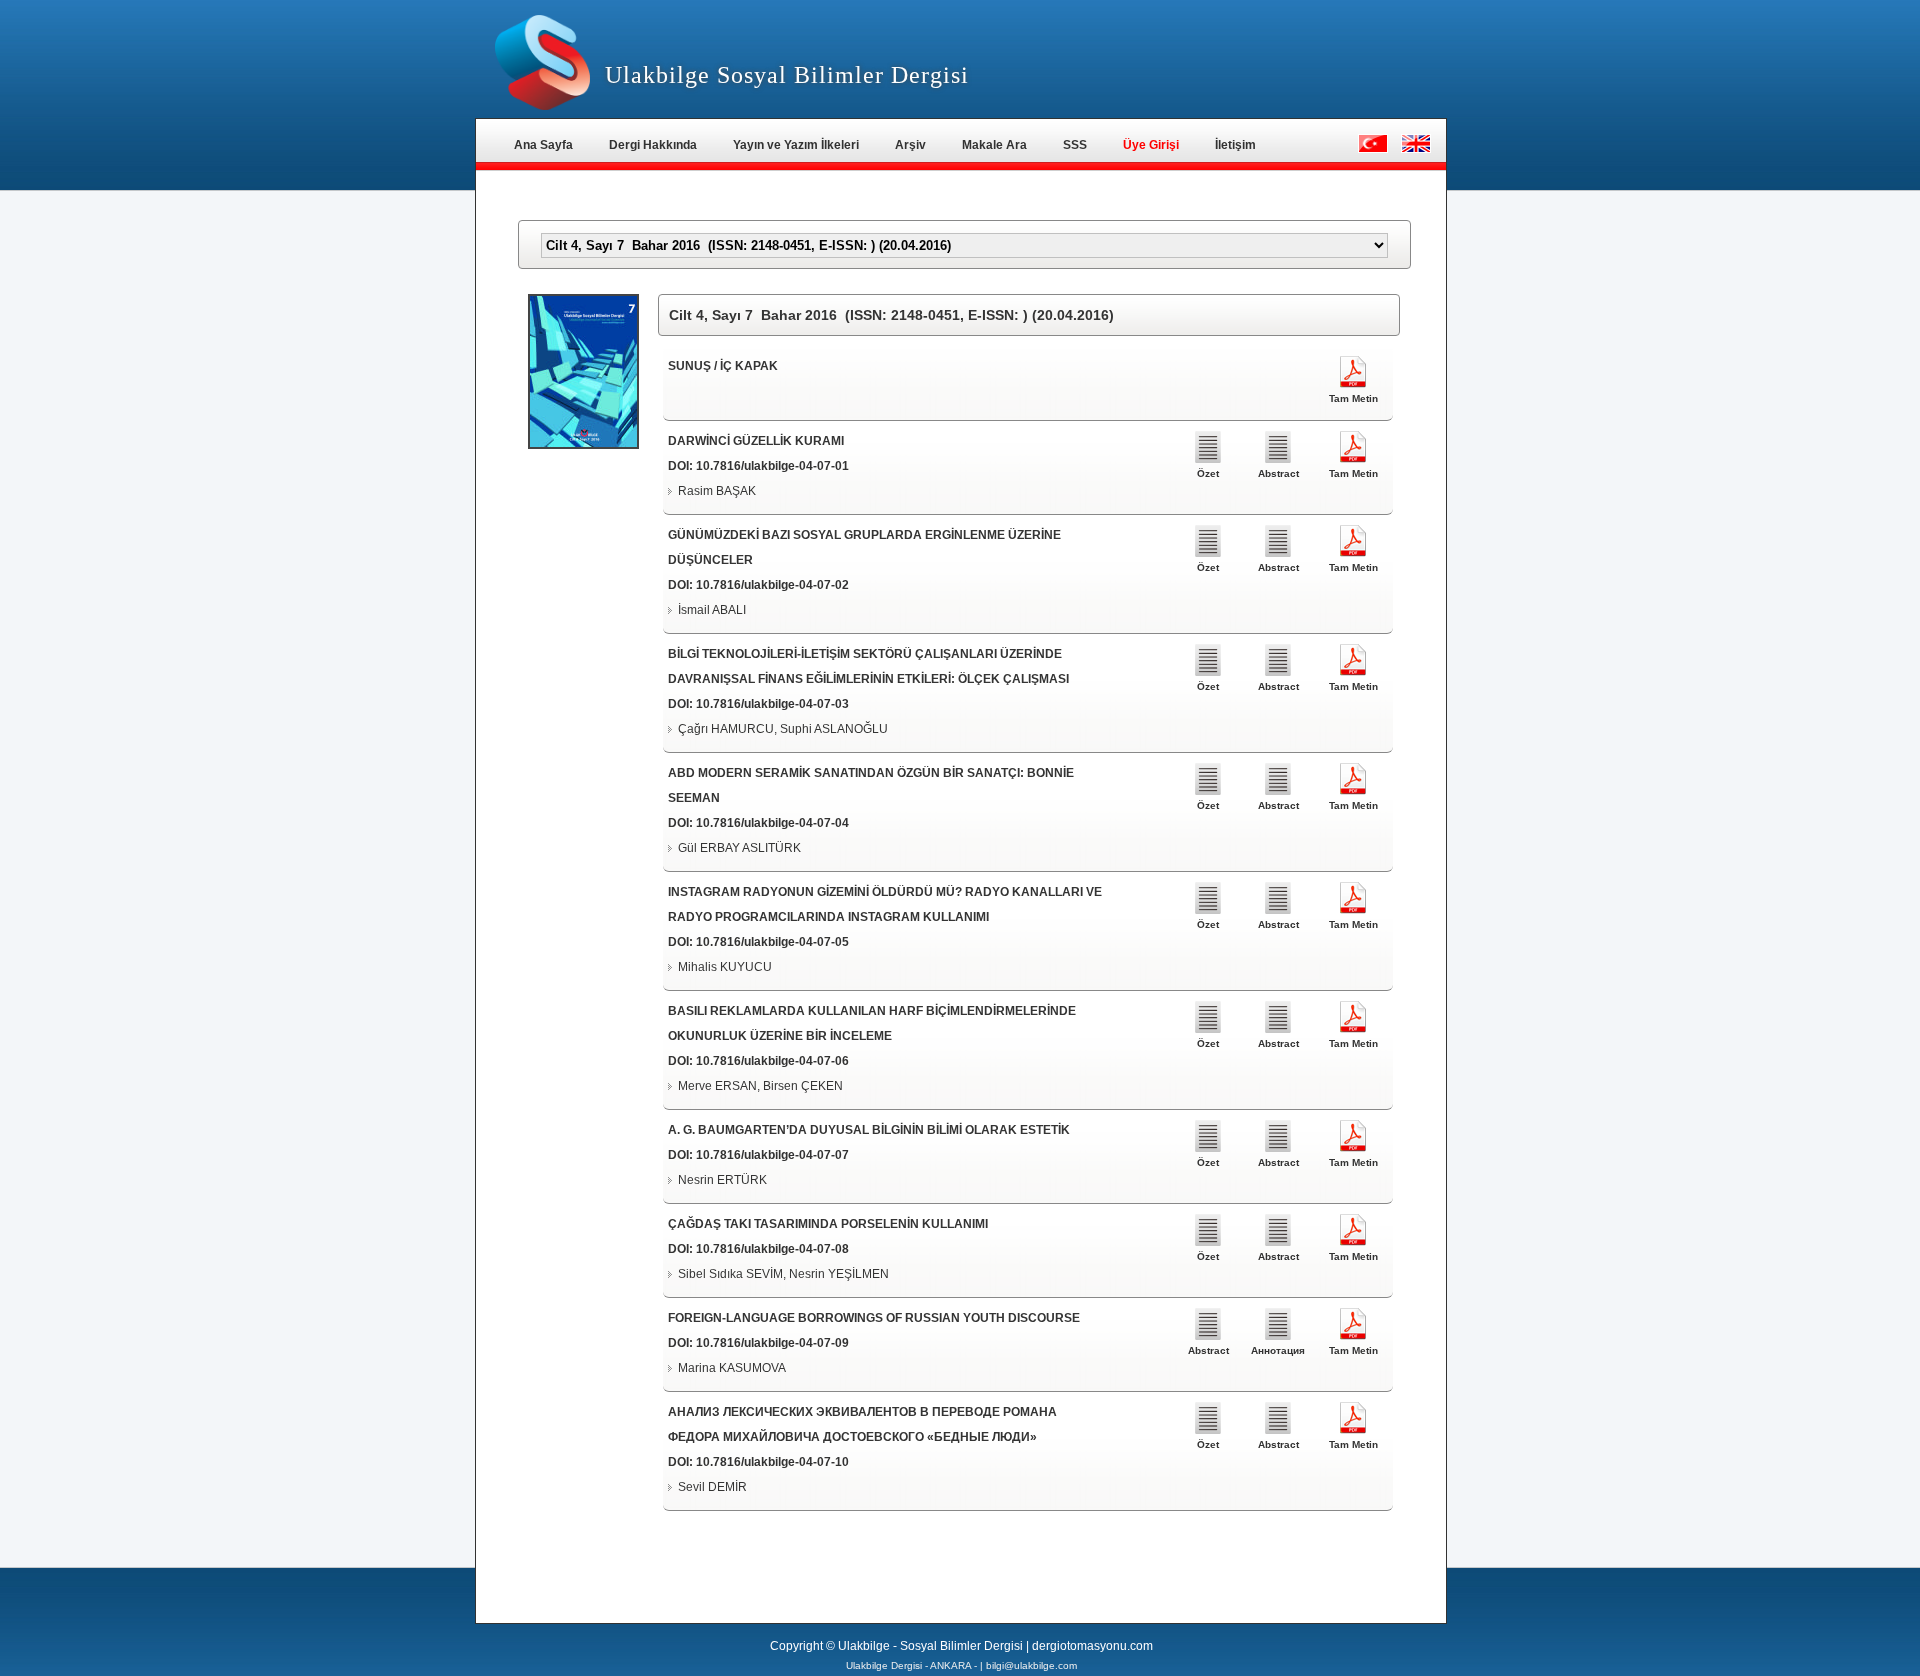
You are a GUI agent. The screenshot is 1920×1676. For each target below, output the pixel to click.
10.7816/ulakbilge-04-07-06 (772, 1061)
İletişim (1235, 145)
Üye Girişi (1151, 145)
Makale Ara (994, 145)
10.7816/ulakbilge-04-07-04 (772, 823)
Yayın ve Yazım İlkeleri (796, 145)
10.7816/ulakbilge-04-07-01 (772, 466)
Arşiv (910, 145)
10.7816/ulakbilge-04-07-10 (772, 1462)
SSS (1075, 145)
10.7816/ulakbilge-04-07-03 (772, 704)
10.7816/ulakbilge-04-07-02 (772, 585)
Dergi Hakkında (653, 145)
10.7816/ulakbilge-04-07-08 (772, 1249)
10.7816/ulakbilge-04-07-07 (772, 1155)
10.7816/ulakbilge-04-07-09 (772, 1343)
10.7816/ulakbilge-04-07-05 (772, 942)
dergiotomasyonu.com (1092, 1646)
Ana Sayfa (543, 145)
